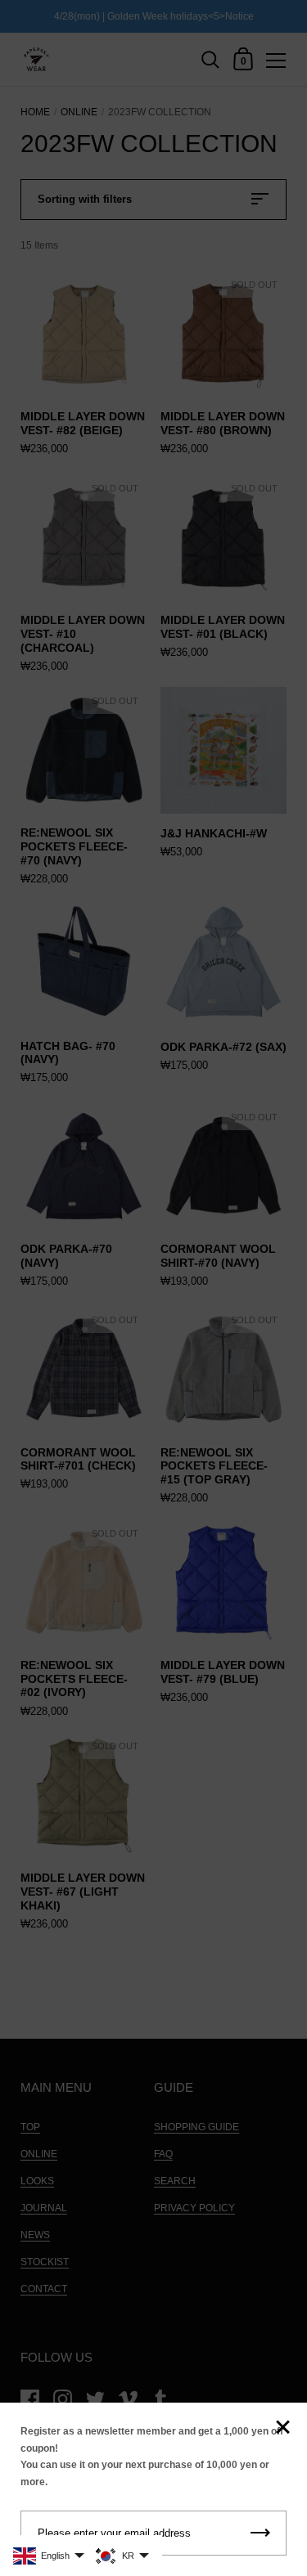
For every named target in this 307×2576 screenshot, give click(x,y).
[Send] (260, 2533)
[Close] (282, 2428)
